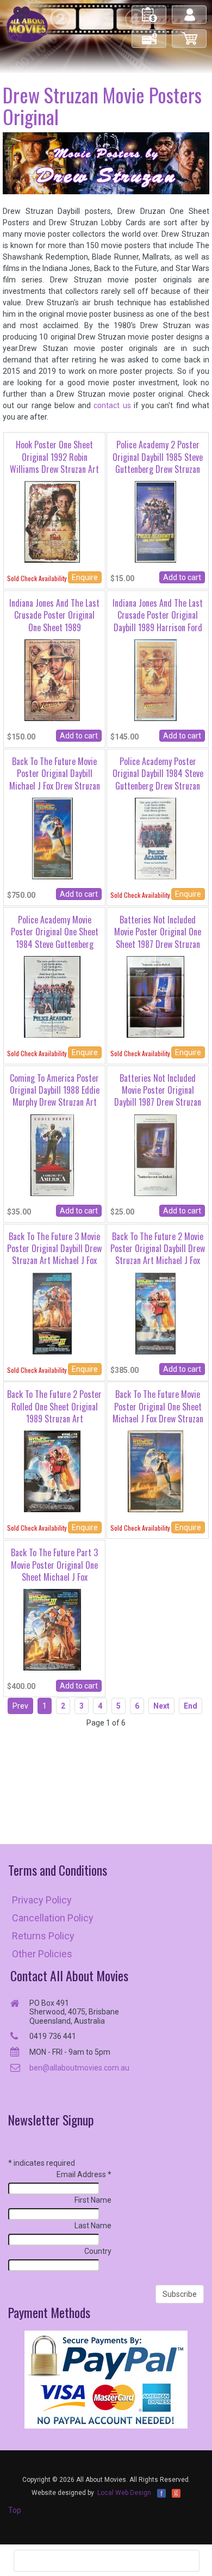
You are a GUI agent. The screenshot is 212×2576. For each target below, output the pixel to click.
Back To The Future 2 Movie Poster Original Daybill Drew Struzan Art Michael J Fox (158, 1249)
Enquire (85, 577)
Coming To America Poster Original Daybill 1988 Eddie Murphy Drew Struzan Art (55, 1090)
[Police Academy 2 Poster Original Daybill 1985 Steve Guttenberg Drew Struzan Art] (155, 521)
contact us (112, 405)
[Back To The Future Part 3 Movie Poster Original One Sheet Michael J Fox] (52, 1629)
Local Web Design (124, 2493)
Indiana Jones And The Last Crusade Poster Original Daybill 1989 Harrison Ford (158, 615)
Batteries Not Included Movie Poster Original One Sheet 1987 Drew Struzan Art (158, 938)
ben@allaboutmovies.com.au (79, 2068)
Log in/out (190, 10)
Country (98, 2251)
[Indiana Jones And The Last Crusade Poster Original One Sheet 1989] (52, 680)
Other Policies (42, 1954)
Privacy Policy (42, 1900)
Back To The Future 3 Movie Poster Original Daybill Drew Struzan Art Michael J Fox (54, 1249)
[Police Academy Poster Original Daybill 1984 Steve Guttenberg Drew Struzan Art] (155, 838)
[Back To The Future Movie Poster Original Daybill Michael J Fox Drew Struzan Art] (52, 838)
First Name (93, 2200)
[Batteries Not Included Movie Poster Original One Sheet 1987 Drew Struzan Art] (155, 996)
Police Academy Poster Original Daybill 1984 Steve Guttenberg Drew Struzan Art (158, 779)
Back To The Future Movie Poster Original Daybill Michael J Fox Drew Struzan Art (55, 779)
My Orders (149, 10)
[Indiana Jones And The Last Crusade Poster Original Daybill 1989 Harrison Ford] (155, 680)
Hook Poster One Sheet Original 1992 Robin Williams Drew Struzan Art (54, 457)
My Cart (190, 34)
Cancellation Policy (53, 1918)
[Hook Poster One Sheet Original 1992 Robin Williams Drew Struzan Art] (52, 521)
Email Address (84, 2174)
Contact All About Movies (69, 1976)
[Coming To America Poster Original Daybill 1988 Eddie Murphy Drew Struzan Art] (52, 1154)
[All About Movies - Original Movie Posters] (27, 24)
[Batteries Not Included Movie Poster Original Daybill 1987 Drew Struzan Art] (156, 1154)
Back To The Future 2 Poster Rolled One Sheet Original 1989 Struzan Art (54, 1406)
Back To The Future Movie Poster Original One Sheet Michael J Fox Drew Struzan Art (158, 1412)
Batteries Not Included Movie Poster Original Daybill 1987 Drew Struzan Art (158, 1096)
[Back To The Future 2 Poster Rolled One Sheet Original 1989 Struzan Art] (52, 1471)
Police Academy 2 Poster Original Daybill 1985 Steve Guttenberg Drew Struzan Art (158, 463)
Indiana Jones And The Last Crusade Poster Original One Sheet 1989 (54, 615)
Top (15, 2510)
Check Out (150, 34)
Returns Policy (43, 1936)
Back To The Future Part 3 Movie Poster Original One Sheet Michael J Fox (54, 1565)
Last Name (93, 2226)
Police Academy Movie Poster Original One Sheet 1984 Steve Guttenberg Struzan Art (55, 938)
